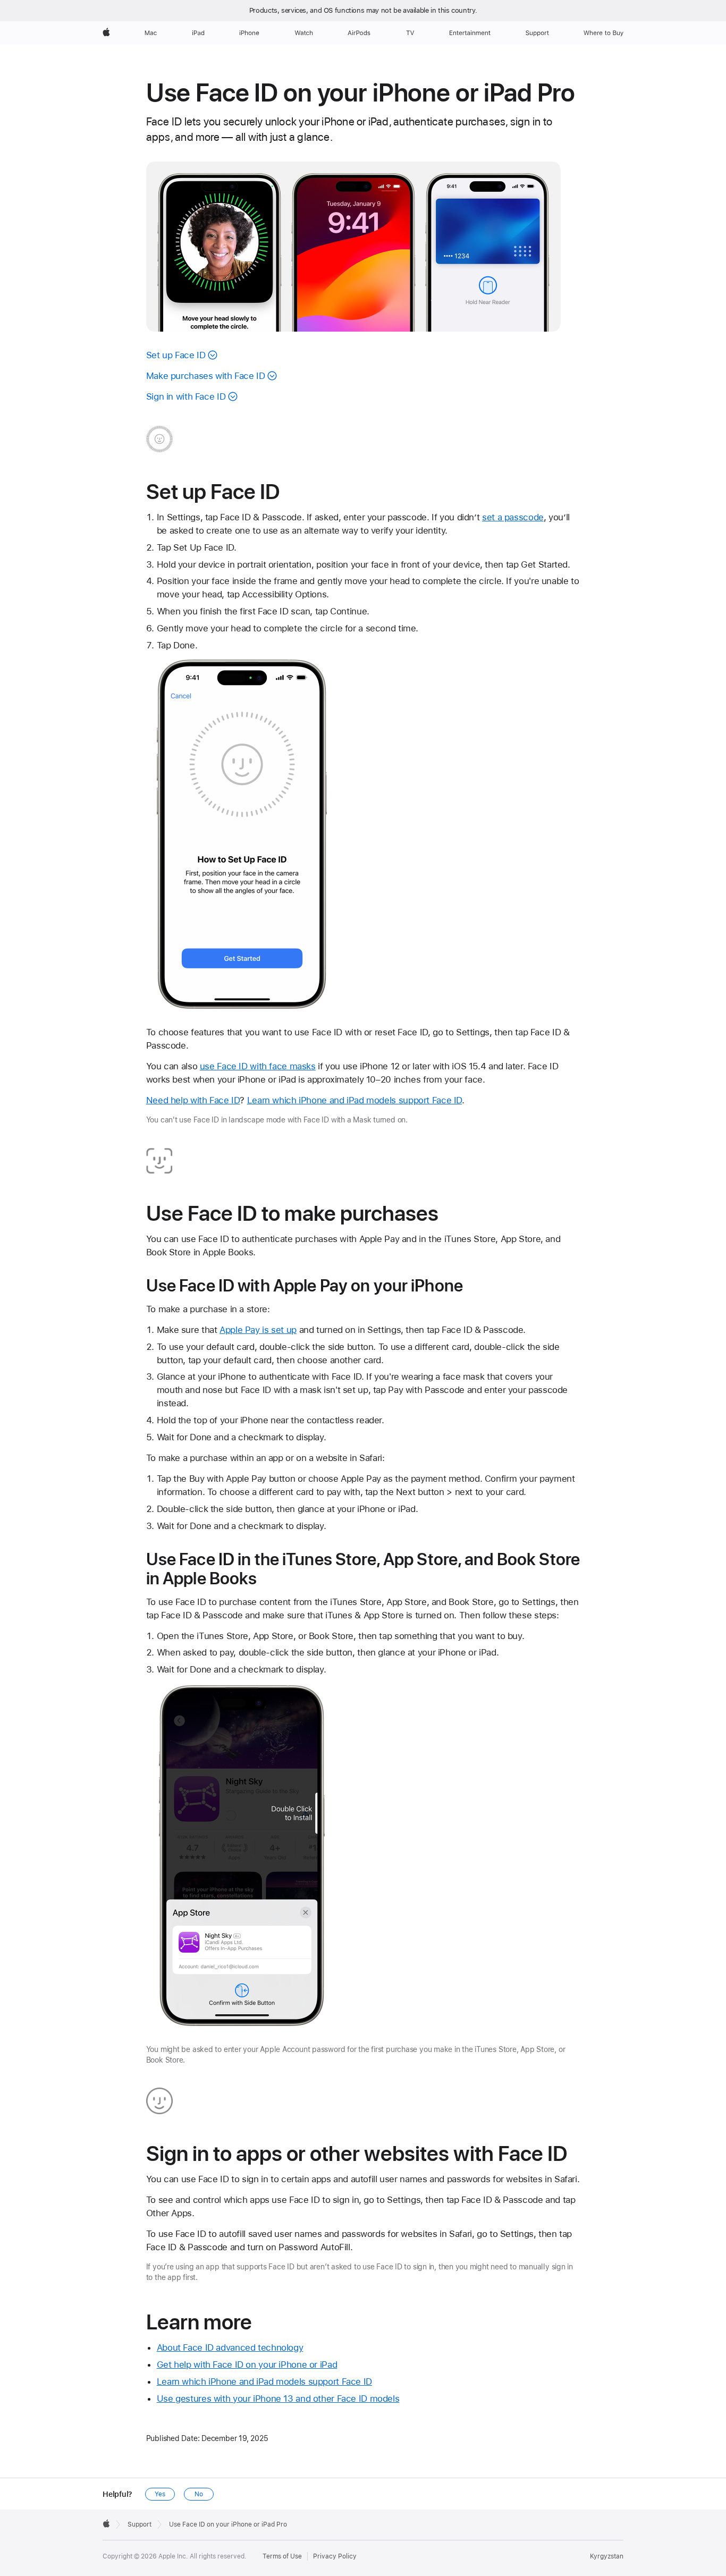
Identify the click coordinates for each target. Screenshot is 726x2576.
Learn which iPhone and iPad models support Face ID (354, 1100)
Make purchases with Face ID (206, 376)
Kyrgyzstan (607, 2556)
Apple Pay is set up (258, 1330)
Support (140, 2524)
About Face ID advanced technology (230, 2347)
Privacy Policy (335, 2556)
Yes (160, 2494)
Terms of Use (282, 2556)
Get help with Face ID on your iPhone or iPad (247, 2364)
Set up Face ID (176, 355)
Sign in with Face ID (186, 396)
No (199, 2494)
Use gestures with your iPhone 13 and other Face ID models (278, 2398)
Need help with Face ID (193, 1100)
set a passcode (513, 517)
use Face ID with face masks (258, 1066)
